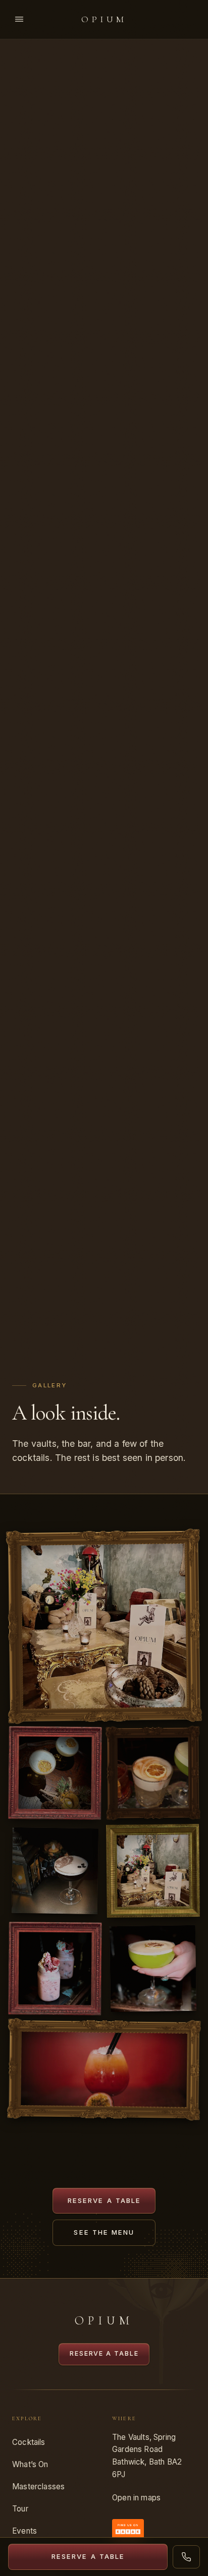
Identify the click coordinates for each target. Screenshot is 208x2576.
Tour (20, 2509)
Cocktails (29, 2442)
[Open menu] (19, 19)
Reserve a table (105, 2200)
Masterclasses (38, 2487)
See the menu (104, 2232)
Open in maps (136, 2498)
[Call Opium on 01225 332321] (186, 2557)
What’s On (30, 2464)
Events (24, 2531)
